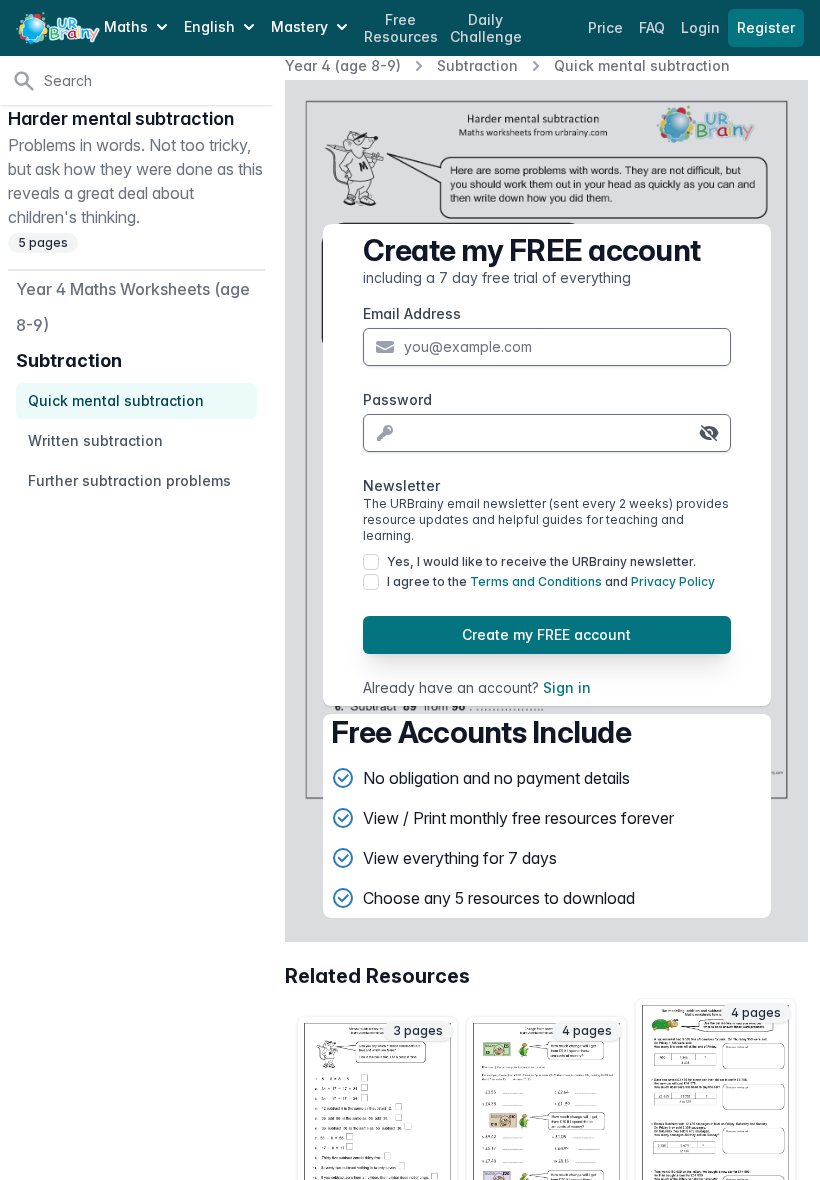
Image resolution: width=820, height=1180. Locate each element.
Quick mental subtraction (642, 65)
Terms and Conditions (536, 581)
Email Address (412, 313)
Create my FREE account (546, 634)
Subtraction (477, 65)
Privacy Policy (673, 581)
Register (766, 27)
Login (702, 27)
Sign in (567, 687)
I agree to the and (551, 581)
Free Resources (401, 28)
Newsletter (546, 510)
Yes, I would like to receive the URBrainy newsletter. (541, 561)
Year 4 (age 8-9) (343, 65)
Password (397, 399)
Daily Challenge (486, 28)
